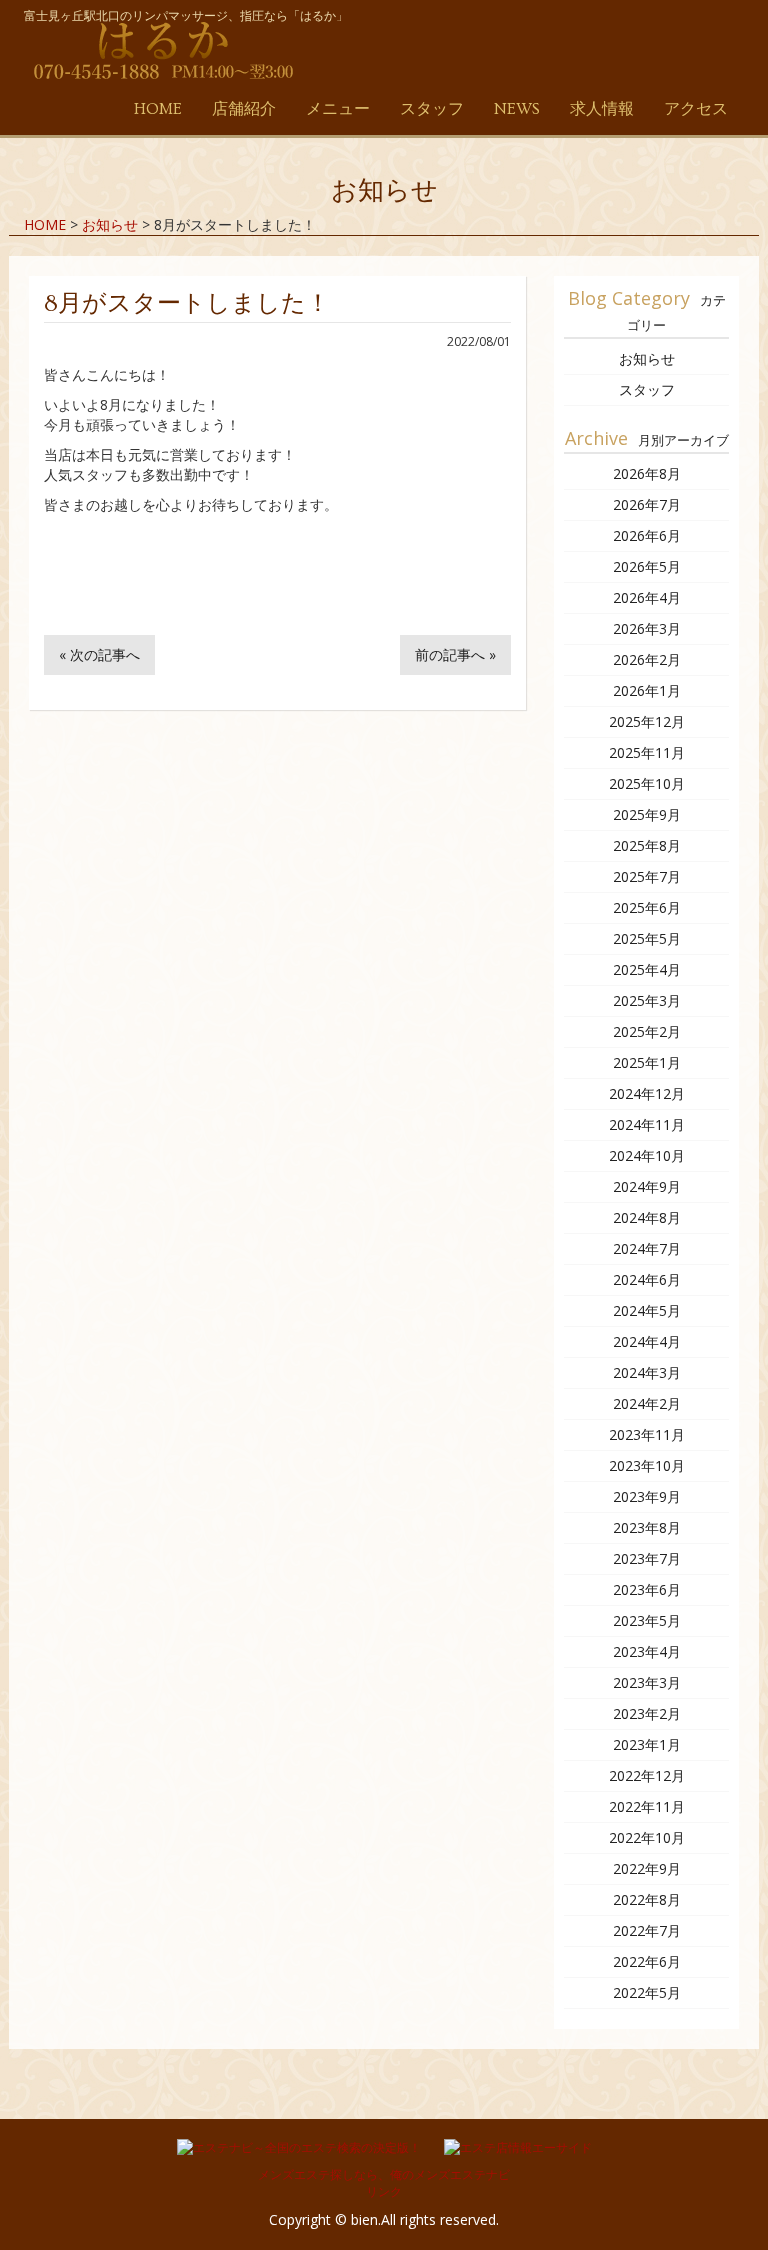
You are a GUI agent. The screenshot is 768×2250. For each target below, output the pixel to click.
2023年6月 (647, 1589)
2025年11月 (647, 752)
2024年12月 (647, 1093)
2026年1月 (647, 690)
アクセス (696, 109)
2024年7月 (647, 1248)
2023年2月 (647, 1713)
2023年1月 (647, 1744)
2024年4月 (647, 1341)
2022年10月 (647, 1837)
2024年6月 (647, 1279)
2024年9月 (647, 1186)
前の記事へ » (455, 654)
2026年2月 (647, 659)
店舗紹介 (244, 109)
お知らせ (647, 358)
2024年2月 (647, 1403)
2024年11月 (647, 1124)
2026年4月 (647, 597)
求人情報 (602, 109)
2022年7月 (647, 1930)
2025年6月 (647, 907)
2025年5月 (647, 938)
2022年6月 (647, 1961)
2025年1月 (647, 1062)
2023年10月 (647, 1465)
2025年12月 (647, 721)
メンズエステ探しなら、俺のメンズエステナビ (384, 2174)
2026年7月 (647, 504)
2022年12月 (647, 1775)
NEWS (517, 109)
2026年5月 (647, 566)
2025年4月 (647, 969)
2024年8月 (647, 1217)
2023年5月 (647, 1620)
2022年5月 (647, 1992)
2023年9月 (647, 1496)
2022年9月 (647, 1868)
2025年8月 (647, 845)
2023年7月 (647, 1558)
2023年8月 (647, 1527)
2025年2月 (647, 1031)
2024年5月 (647, 1310)
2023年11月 (647, 1434)
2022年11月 (647, 1806)
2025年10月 (647, 783)
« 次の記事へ (99, 654)
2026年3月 (647, 628)
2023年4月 (647, 1651)
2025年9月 (647, 814)
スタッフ (432, 109)
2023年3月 (647, 1682)
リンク (384, 2191)
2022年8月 (647, 1899)
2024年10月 (647, 1155)
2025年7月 (647, 876)
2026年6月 (647, 535)
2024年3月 (647, 1372)
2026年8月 (647, 473)
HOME (158, 109)
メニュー (338, 109)
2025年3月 (647, 1000)
